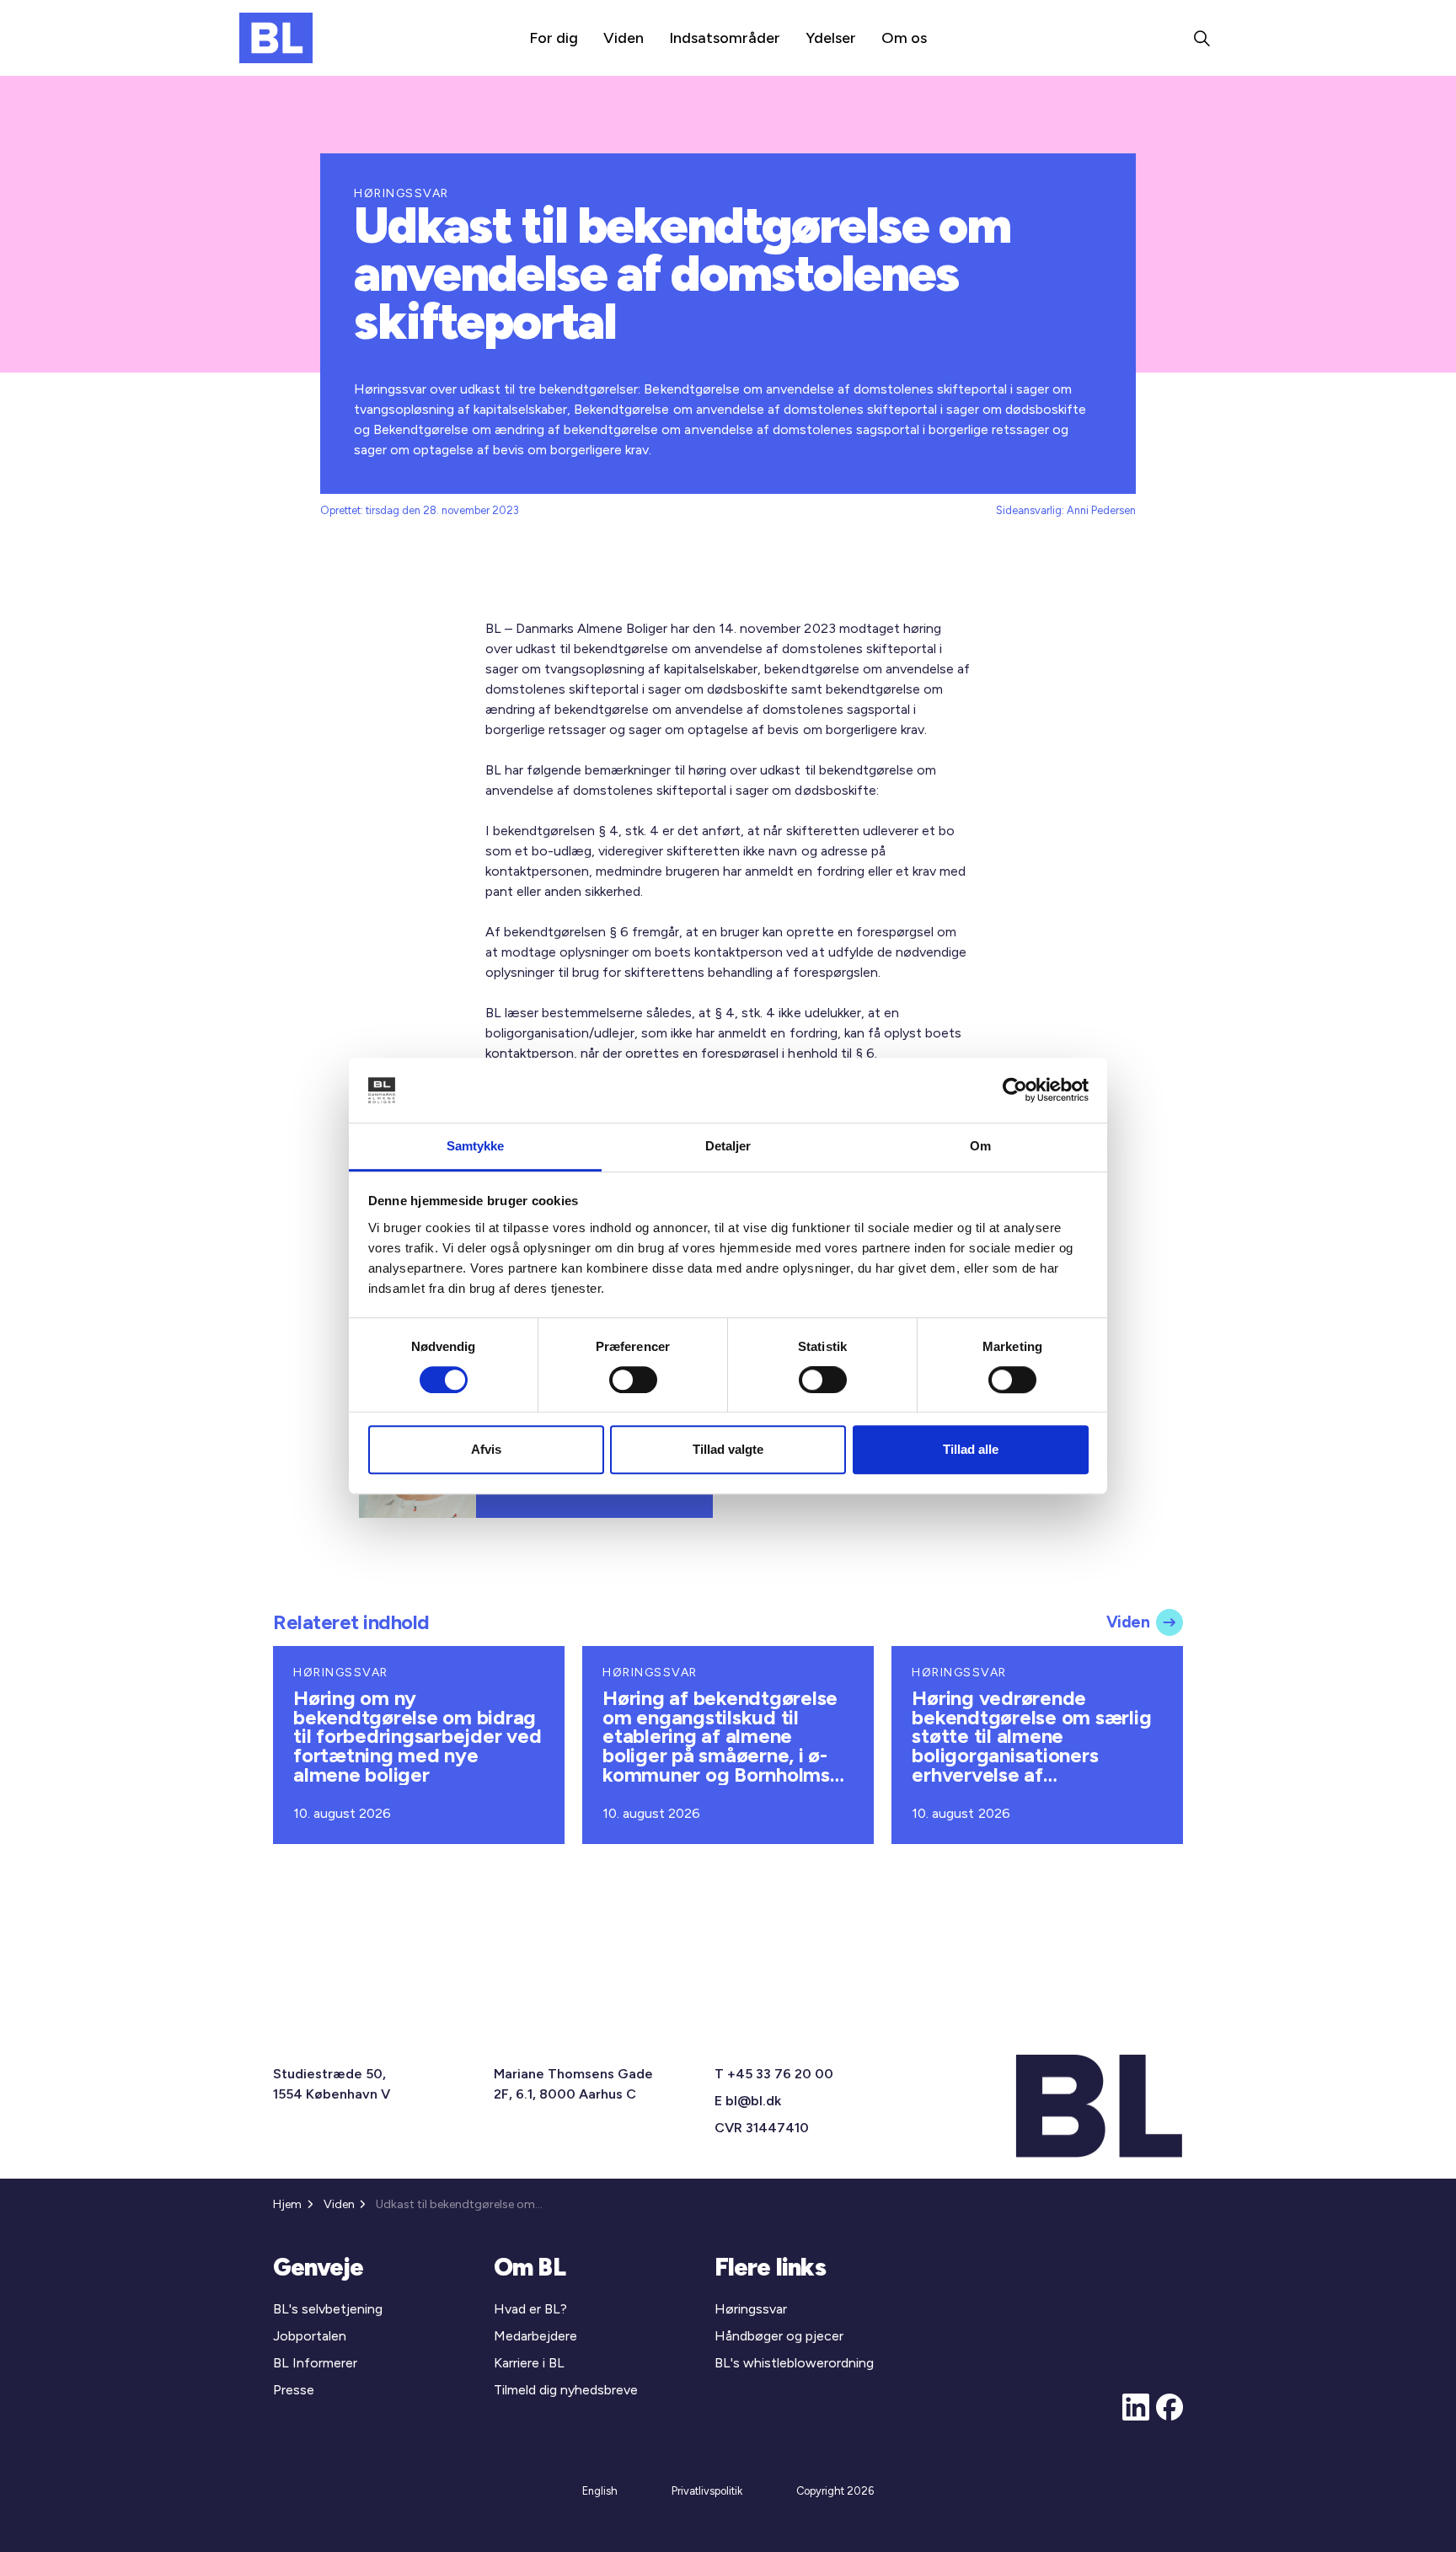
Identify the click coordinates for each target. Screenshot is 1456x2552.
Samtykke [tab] (476, 1146)
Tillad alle (971, 1449)
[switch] (633, 1380)
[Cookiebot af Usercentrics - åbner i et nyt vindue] (1015, 1091)
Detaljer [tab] (728, 1146)
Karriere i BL (529, 2363)
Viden (624, 38)
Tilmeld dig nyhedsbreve (566, 2390)
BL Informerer (315, 2363)
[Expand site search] (1202, 38)
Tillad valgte (728, 1449)
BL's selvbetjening (328, 2309)
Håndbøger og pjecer (779, 2336)
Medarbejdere (535, 2336)
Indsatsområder (725, 38)
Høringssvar (751, 2309)
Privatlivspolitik (707, 2491)
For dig (554, 38)
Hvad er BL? (530, 2309)
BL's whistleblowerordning (794, 2363)
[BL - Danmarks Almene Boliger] (276, 38)
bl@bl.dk (753, 2101)
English (600, 2491)
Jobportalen (310, 2336)
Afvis (486, 1449)
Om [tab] (980, 1146)
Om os (904, 38)
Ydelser (831, 38)
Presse (294, 2390)
